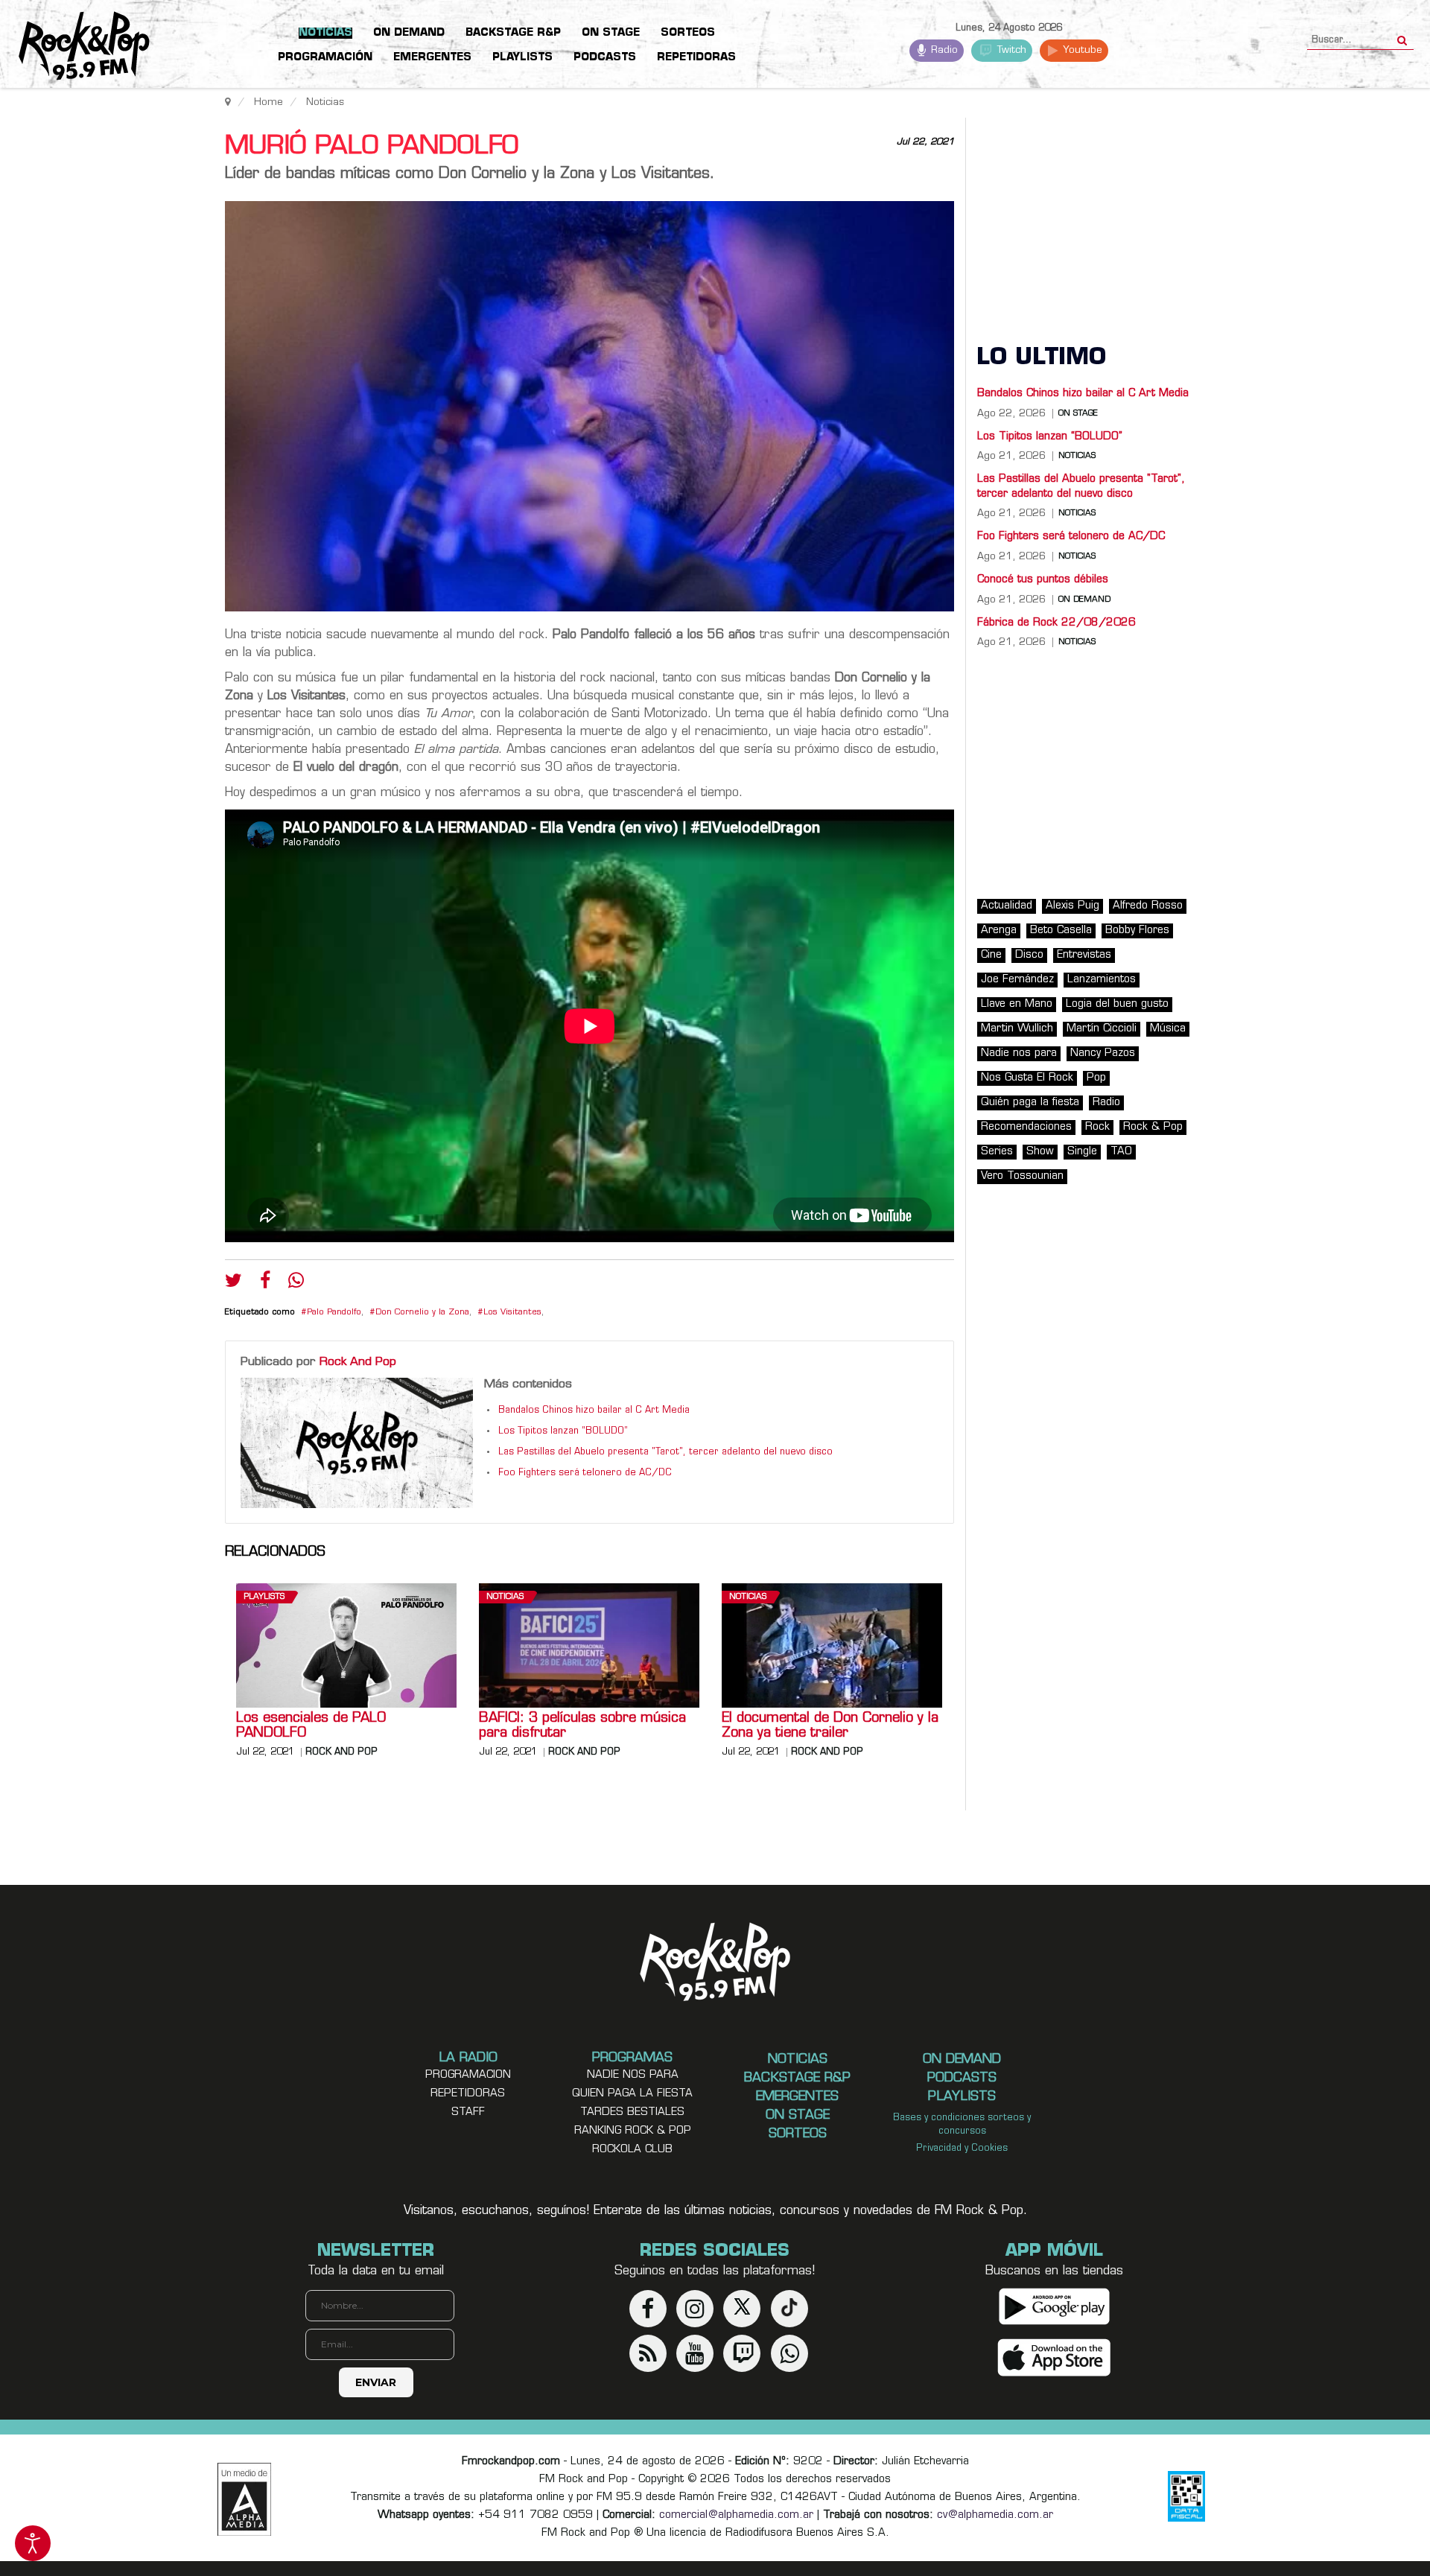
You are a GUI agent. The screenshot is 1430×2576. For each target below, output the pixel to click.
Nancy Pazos (1103, 1053)
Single (1082, 1152)
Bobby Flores (1137, 931)
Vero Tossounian (1022, 1176)
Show (1040, 1152)
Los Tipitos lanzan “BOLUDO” (563, 1431)
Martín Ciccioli (1102, 1029)
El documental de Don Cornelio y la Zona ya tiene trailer (830, 1726)
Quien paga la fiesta (632, 2094)
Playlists (264, 1597)
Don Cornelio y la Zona (422, 1313)
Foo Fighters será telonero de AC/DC (585, 1473)
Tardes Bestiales (632, 2112)
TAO (1121, 1152)
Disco (1029, 955)
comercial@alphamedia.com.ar (736, 2515)
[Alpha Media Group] (244, 2499)
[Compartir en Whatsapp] (296, 1282)
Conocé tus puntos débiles (1043, 580)
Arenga (999, 931)
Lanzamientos (1102, 980)
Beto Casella (1061, 931)
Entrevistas (1084, 955)
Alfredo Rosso (1148, 906)
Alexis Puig (1072, 906)
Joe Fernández (1017, 980)
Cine (991, 955)
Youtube (1081, 50)
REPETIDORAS (468, 2094)
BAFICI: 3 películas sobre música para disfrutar (582, 1726)
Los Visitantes (512, 1313)
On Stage (1078, 414)
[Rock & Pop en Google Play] (1054, 2306)
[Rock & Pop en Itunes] (1054, 2357)
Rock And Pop (358, 1362)
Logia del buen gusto (1117, 1004)
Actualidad (1007, 906)
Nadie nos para (1019, 1053)
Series (997, 1152)
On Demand (1084, 600)
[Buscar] (1402, 36)
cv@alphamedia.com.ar (995, 2515)
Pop (1096, 1078)
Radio (943, 50)
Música (1168, 1029)
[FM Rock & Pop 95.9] (74, 47)
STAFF (468, 2112)
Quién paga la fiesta (1030, 1103)
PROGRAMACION (468, 2075)
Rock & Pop (1153, 1127)
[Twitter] (233, 1284)
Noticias (505, 1597)
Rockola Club (632, 2150)
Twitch (1010, 50)
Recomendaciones (1026, 1127)
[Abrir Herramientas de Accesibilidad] (33, 2543)
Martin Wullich (1017, 1029)
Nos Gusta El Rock (1027, 1078)
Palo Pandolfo (334, 1313)
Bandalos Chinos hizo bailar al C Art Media (594, 1411)
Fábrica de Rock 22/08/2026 (1056, 623)
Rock (1097, 1127)
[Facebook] (265, 1284)
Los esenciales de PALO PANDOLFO (311, 1726)
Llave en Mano (1017, 1004)
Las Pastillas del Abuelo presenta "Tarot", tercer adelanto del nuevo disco (665, 1452)
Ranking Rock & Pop (633, 2131)
